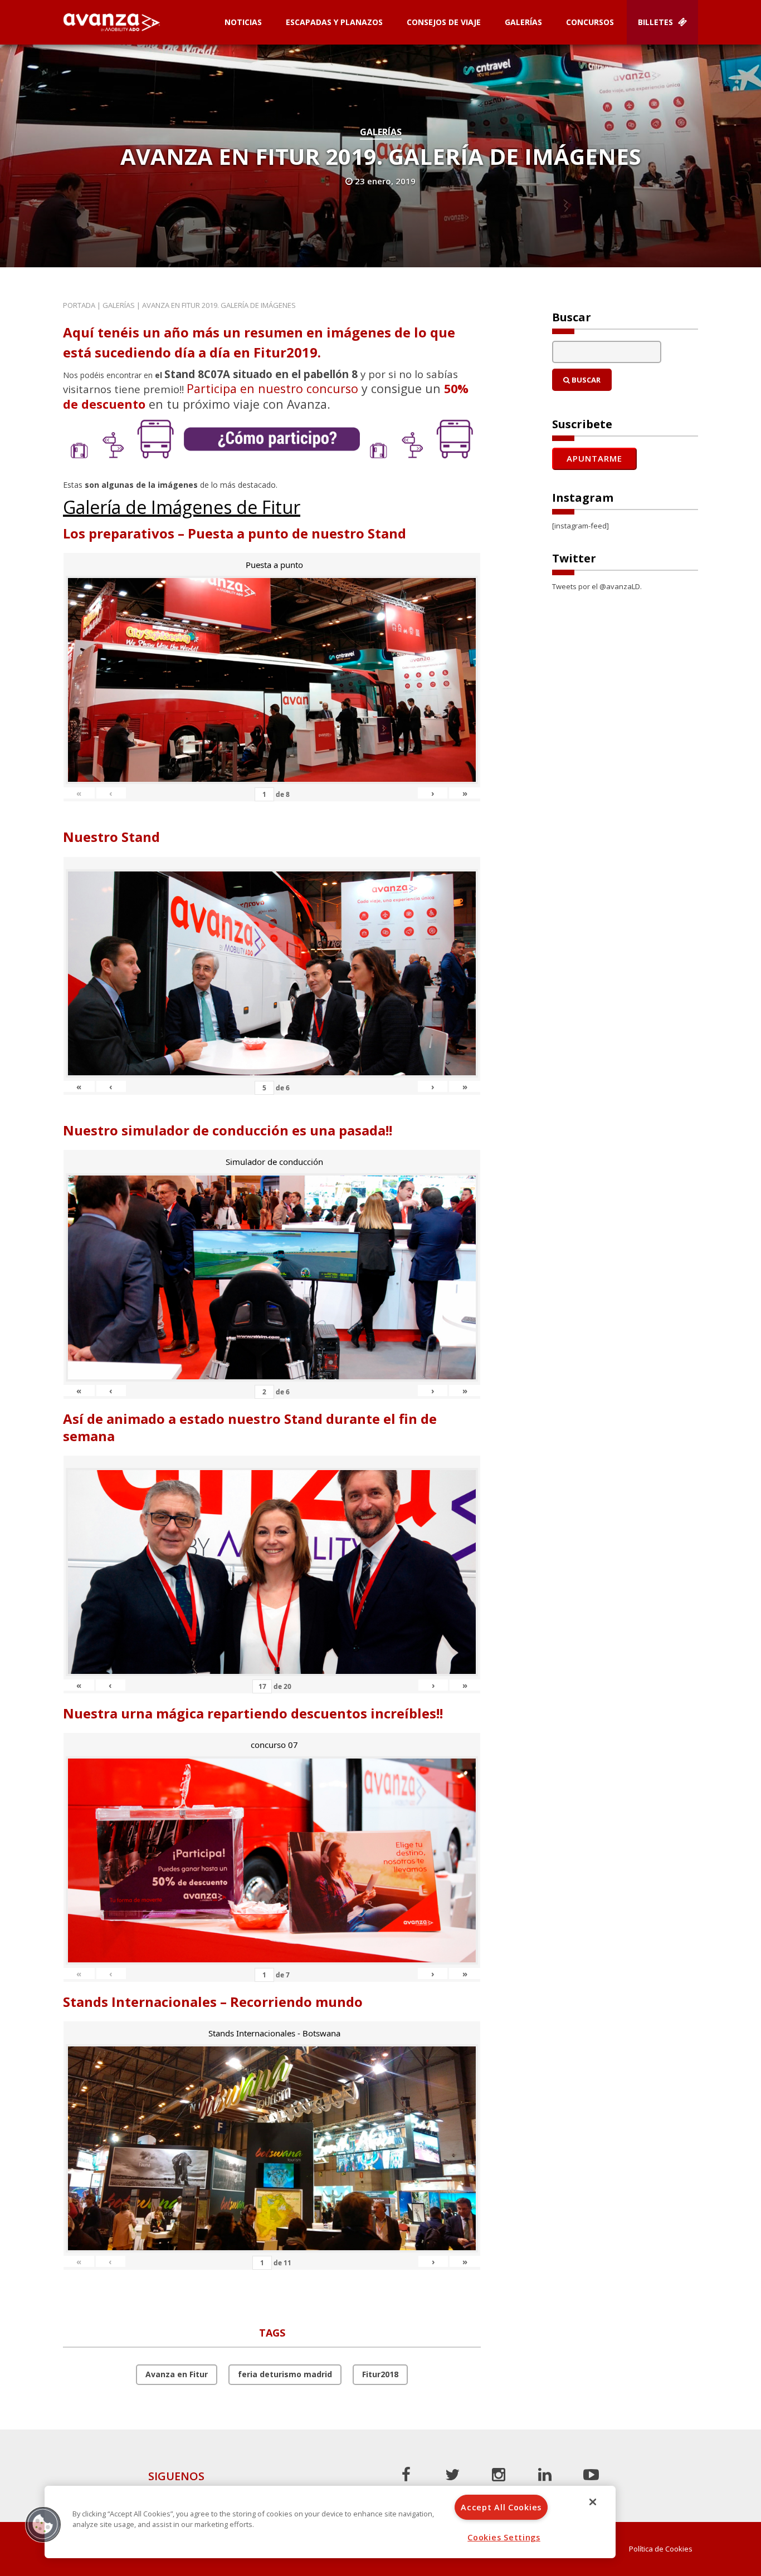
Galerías (523, 22)
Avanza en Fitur (177, 2374)
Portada (79, 305)
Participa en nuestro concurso (272, 388)
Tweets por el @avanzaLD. (597, 586)
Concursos (590, 22)
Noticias (243, 22)
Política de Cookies (661, 2549)
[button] (43, 2524)
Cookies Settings (504, 2537)
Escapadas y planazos (334, 22)
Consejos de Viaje (444, 22)
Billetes (657, 22)
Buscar (585, 380)
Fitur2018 (380, 2374)
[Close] (593, 2502)
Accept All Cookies (501, 2507)
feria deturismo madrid (285, 2374)
